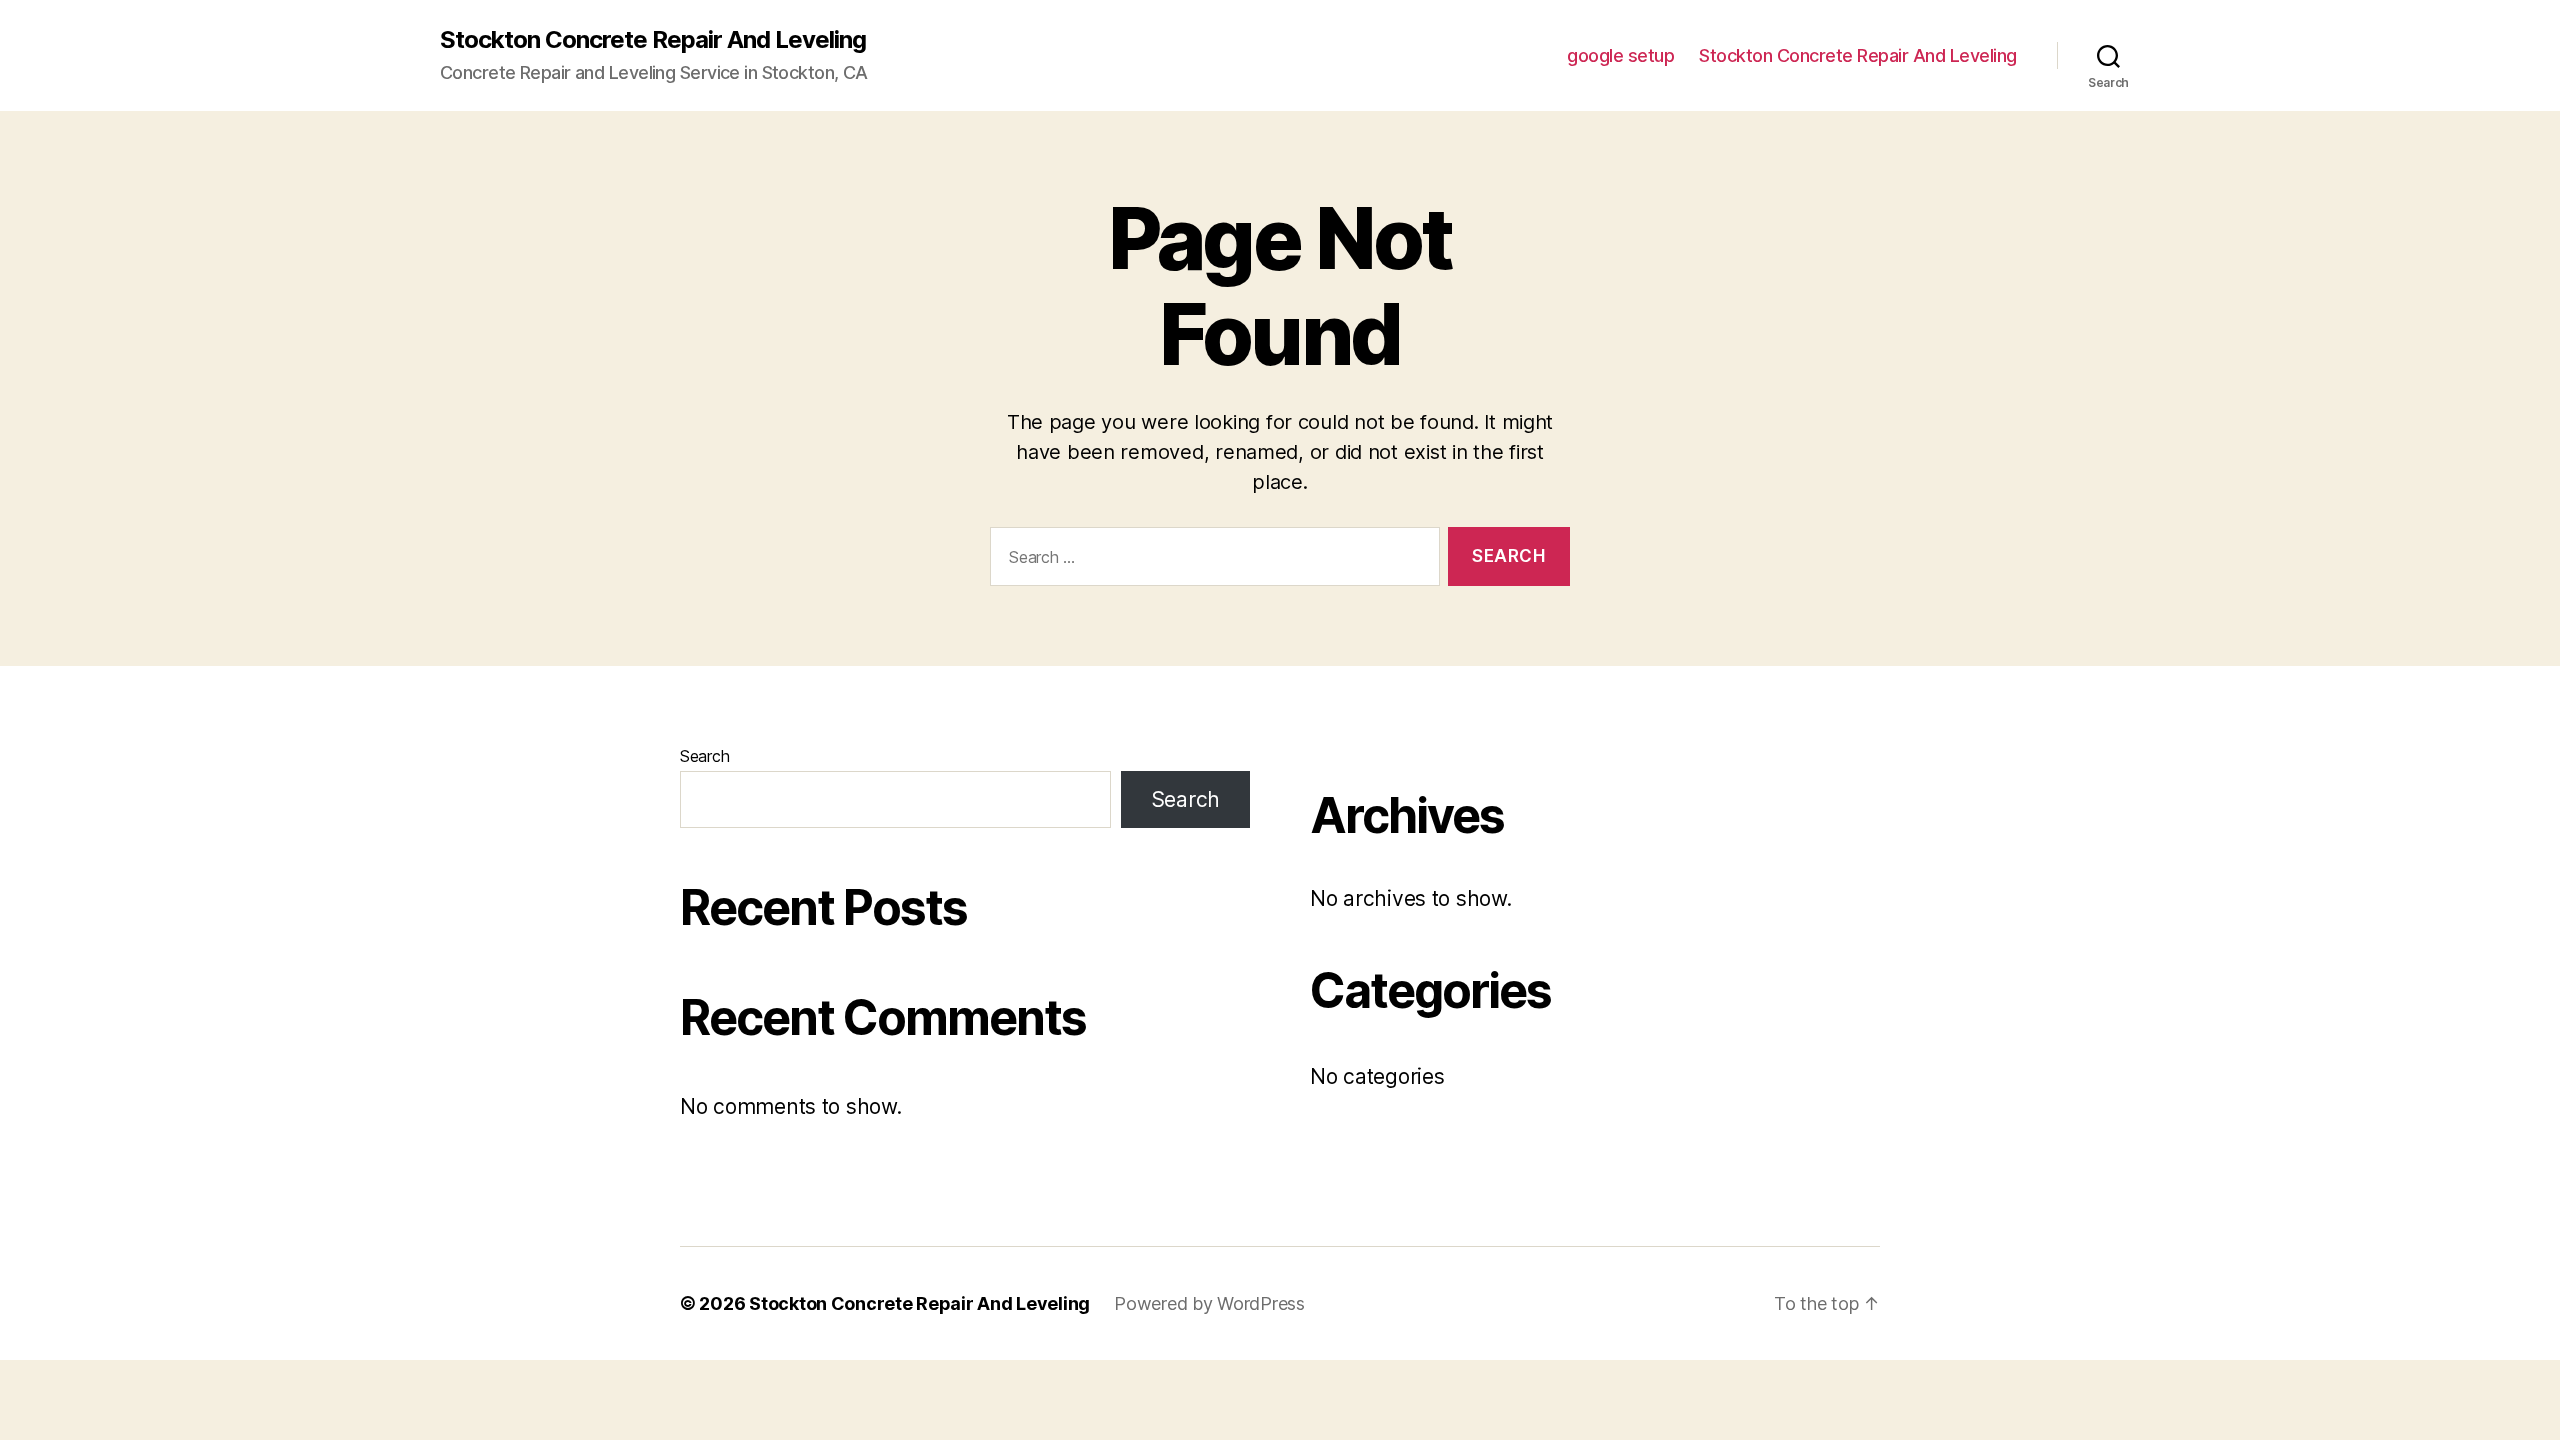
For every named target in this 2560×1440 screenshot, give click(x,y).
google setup (1620, 55)
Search (704, 756)
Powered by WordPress (1209, 1303)
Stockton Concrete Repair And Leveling (653, 40)
